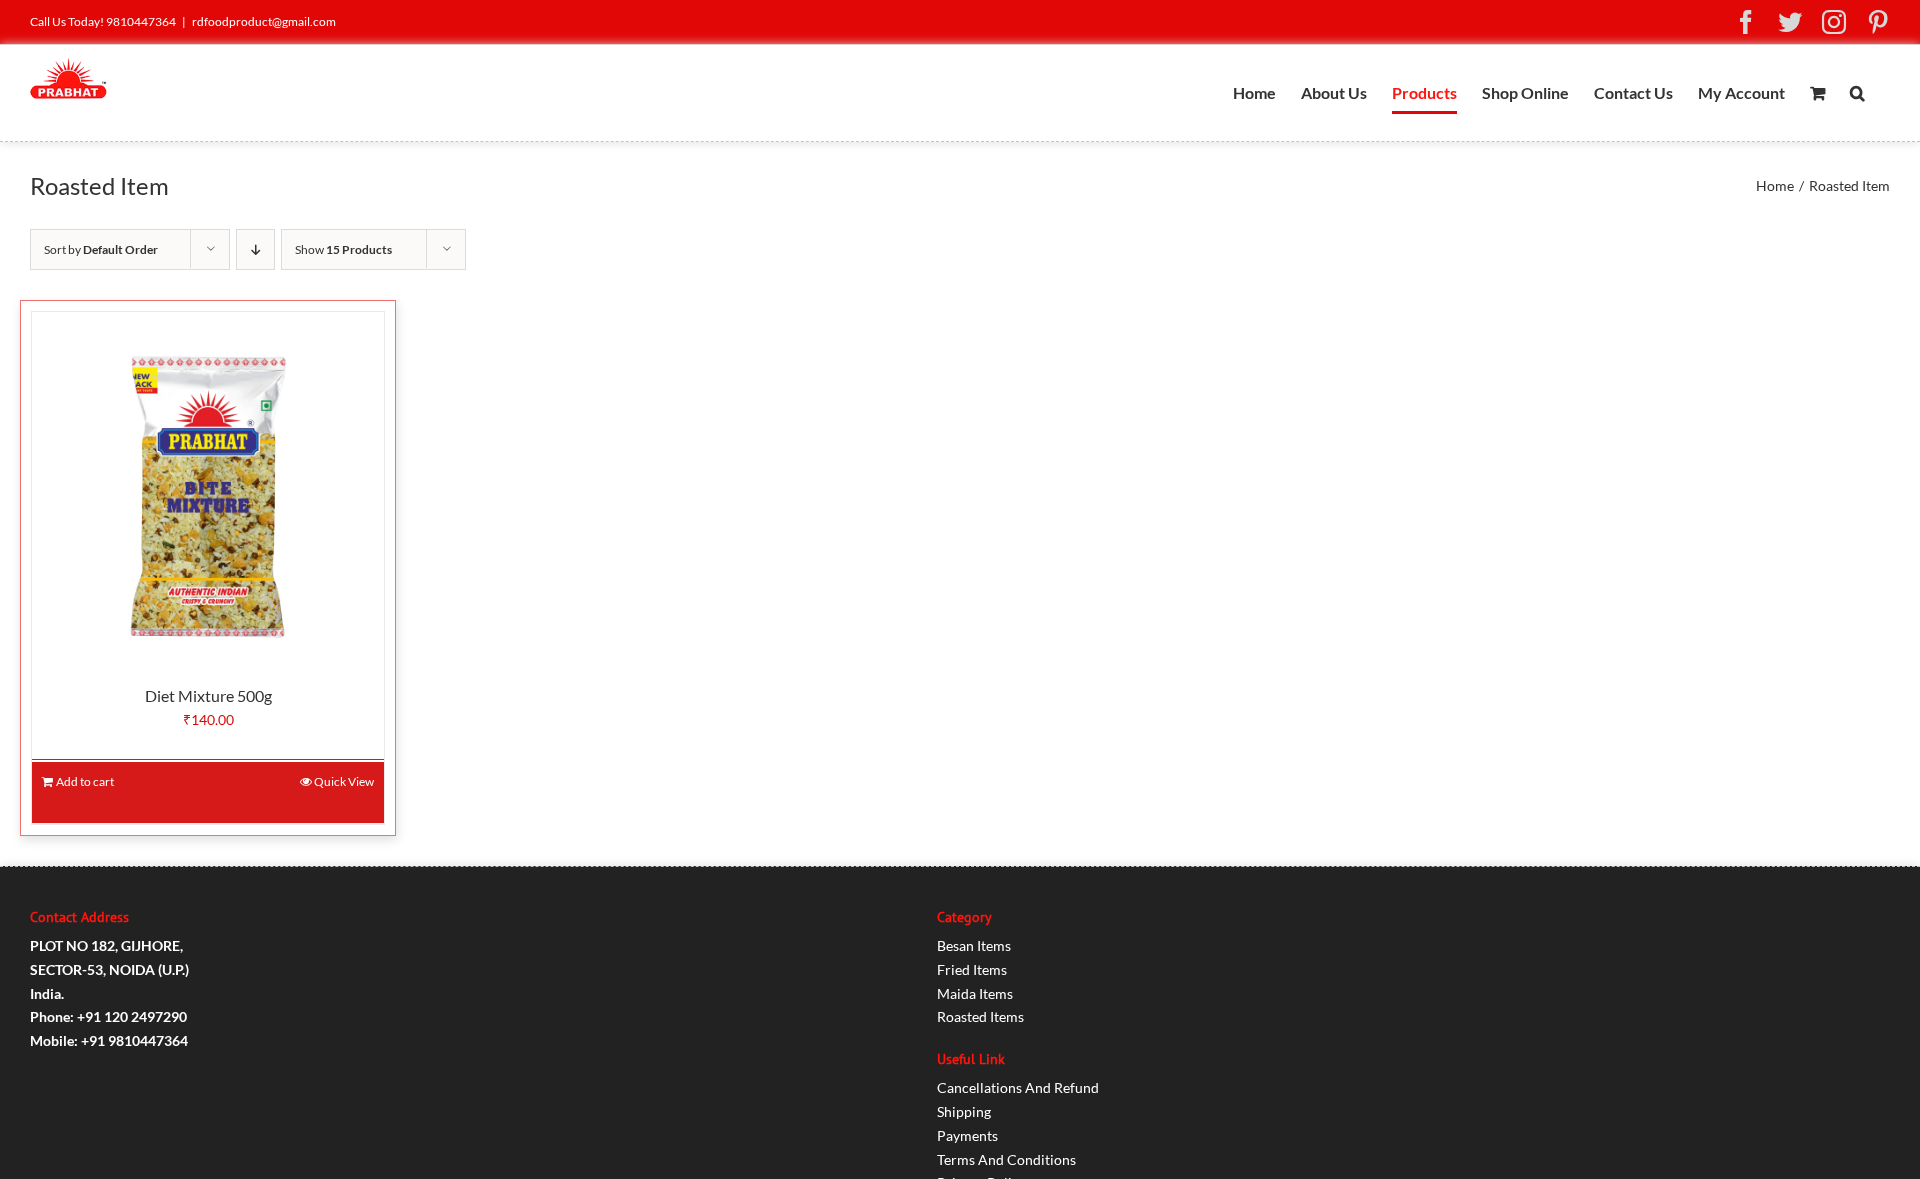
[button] (1857, 93)
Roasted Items (980, 1016)
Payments (967, 1135)
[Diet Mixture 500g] (208, 488)
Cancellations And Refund (1018, 1087)
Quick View (344, 781)
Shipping (964, 1111)
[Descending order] (255, 249)
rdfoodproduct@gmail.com (264, 21)
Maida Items (975, 993)
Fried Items (972, 969)
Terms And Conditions (1006, 1159)
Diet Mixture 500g (208, 695)
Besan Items (974, 945)
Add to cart (85, 781)
